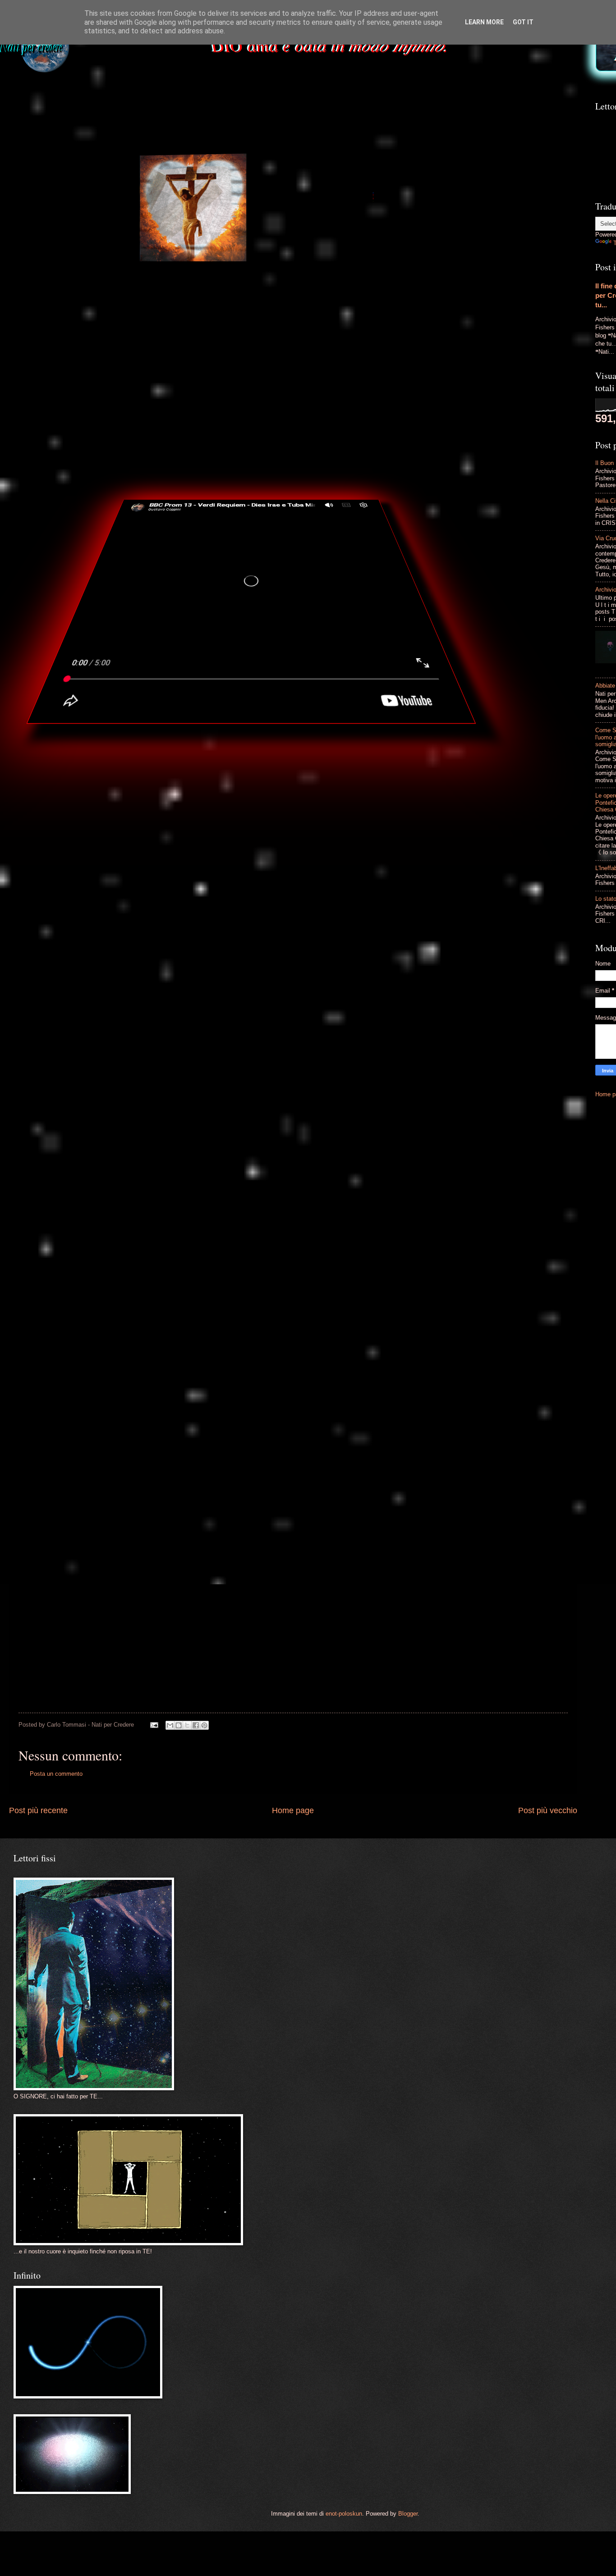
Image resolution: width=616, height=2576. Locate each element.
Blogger (408, 2514)
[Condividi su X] (187, 1725)
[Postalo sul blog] (179, 1725)
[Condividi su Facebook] (196, 1725)
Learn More (484, 22)
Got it (523, 22)
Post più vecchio (548, 1810)
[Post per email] (154, 1725)
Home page (293, 1810)
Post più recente (38, 1810)
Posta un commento (56, 1774)
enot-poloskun (344, 2514)
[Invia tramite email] (170, 1725)
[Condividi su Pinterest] (204, 1725)
